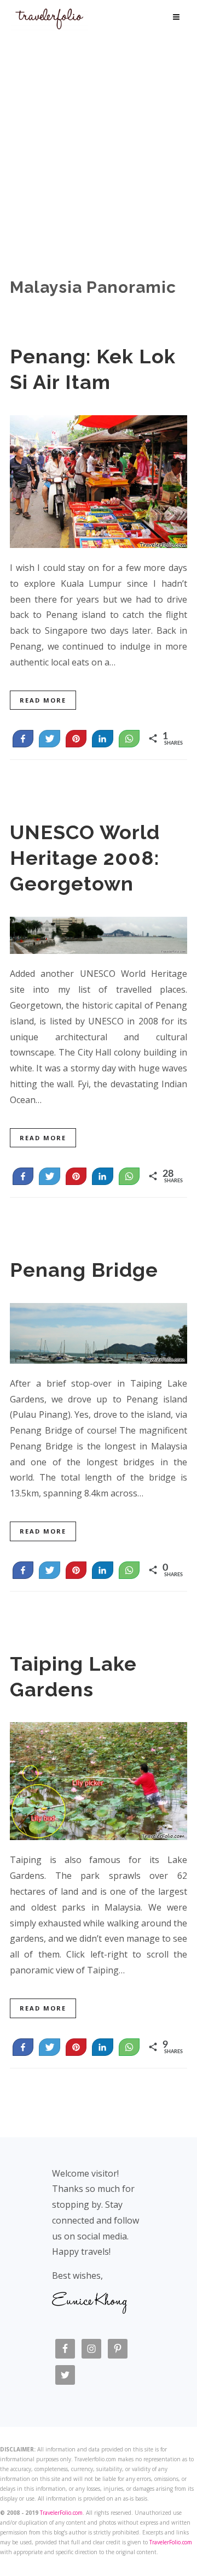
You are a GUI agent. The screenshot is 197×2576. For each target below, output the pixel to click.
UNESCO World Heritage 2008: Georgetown (85, 858)
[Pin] (76, 739)
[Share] (102, 739)
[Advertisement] (99, 137)
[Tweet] (49, 739)
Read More (43, 700)
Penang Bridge (84, 1270)
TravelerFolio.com (61, 2513)
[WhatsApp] (129, 739)
